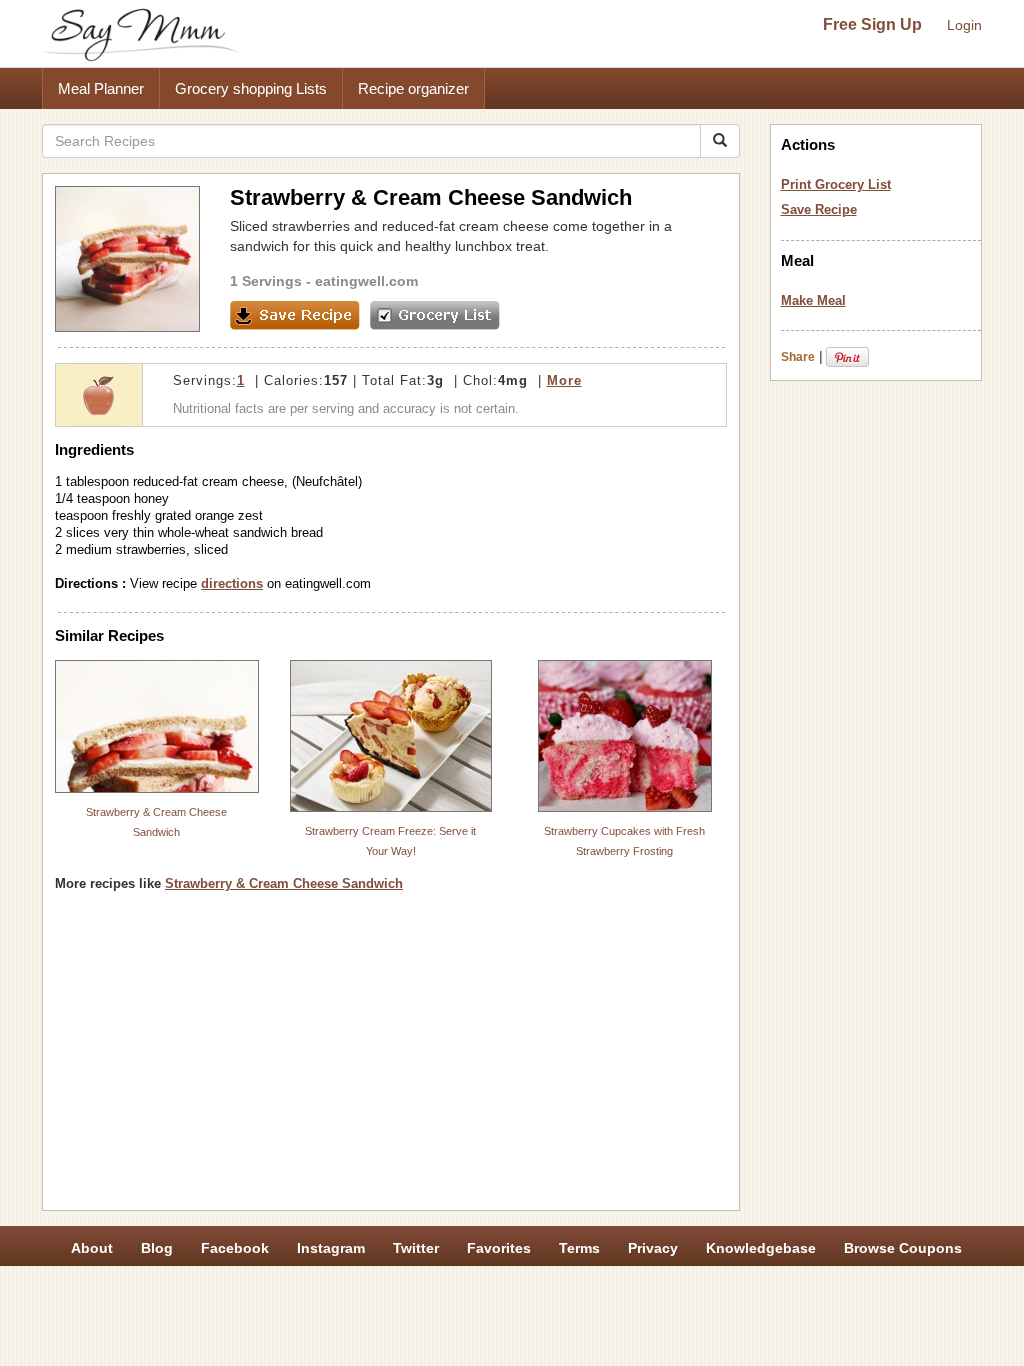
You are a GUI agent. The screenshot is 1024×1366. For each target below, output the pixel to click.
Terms (579, 1248)
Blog (157, 1248)
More (564, 380)
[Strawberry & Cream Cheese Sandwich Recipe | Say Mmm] (157, 726)
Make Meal (813, 300)
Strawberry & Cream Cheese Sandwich (284, 883)
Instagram (331, 1248)
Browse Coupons (903, 1248)
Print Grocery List (836, 184)
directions (232, 583)
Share (798, 357)
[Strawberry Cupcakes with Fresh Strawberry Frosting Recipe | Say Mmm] (625, 736)
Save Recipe (819, 209)
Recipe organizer (413, 88)
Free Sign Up (872, 24)
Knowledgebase (761, 1248)
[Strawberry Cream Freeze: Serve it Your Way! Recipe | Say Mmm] (391, 736)
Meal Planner (101, 88)
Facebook (235, 1248)
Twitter (416, 1248)
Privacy (653, 1248)
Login (964, 25)
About (92, 1248)
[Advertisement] (391, 1058)
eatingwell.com (366, 281)
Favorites (499, 1248)
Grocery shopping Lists (251, 88)
